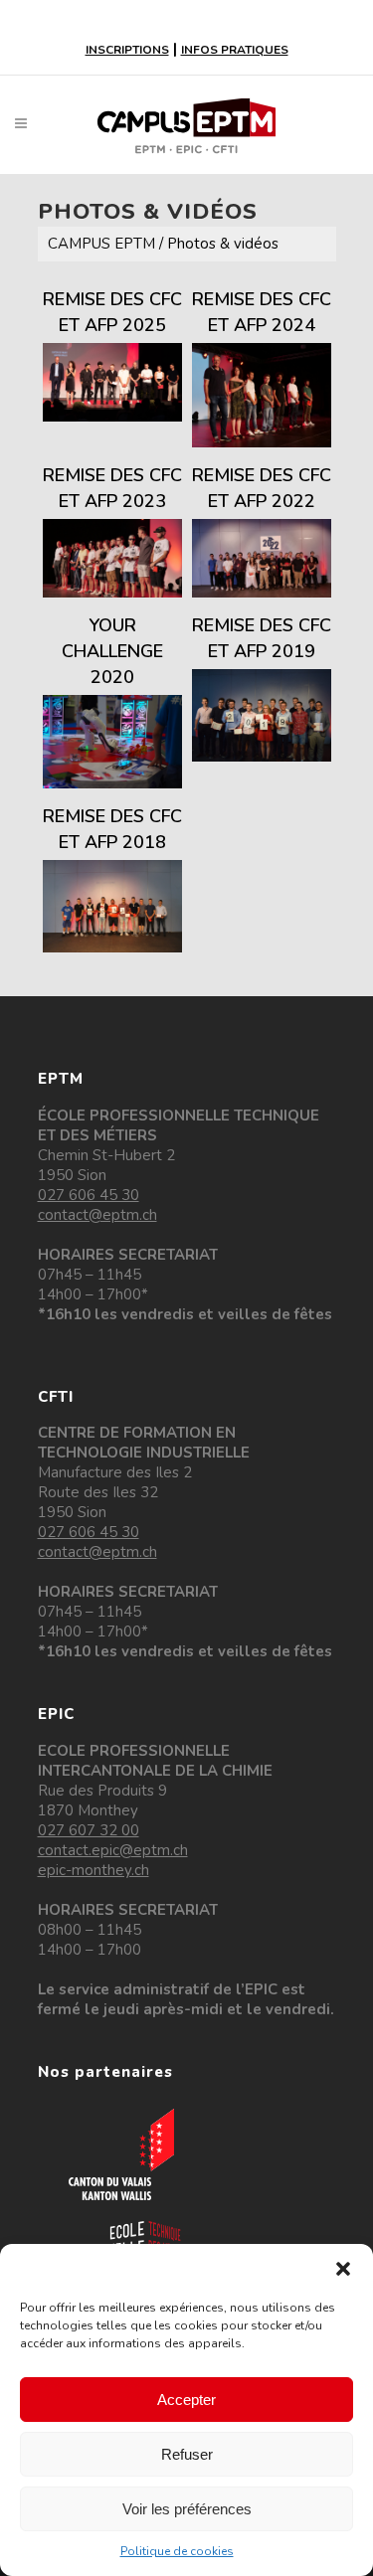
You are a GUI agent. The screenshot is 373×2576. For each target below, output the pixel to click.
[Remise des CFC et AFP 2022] (262, 558)
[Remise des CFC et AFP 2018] (112, 906)
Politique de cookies (177, 2551)
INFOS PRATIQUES (235, 50)
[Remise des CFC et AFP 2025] (112, 382)
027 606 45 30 (89, 1195)
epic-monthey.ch (93, 1870)
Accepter (186, 2400)
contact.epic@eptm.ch (113, 1850)
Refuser (187, 2454)
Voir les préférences (187, 2509)
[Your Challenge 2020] (112, 741)
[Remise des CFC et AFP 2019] (262, 715)
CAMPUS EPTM (101, 244)
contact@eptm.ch (97, 1215)
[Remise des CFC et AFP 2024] (262, 395)
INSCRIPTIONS (127, 50)
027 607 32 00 (89, 1830)
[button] (343, 2269)
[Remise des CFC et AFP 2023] (112, 558)
